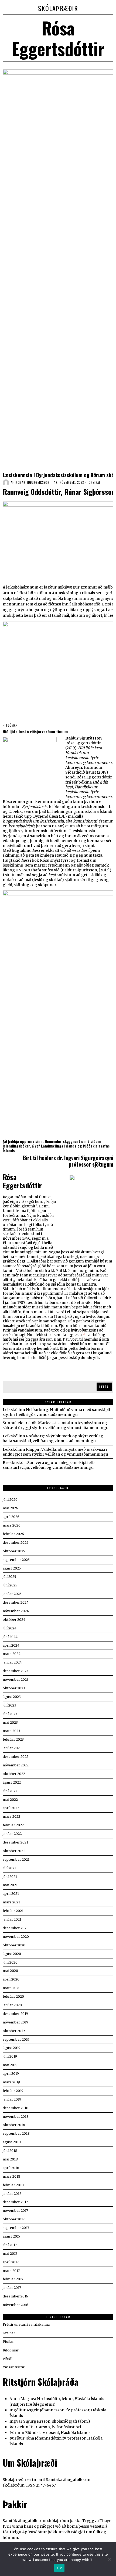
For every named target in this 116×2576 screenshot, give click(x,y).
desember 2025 (16, 1543)
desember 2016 (15, 2296)
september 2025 (16, 1560)
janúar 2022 (12, 1834)
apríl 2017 (11, 2262)
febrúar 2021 (13, 1911)
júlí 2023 (9, 1705)
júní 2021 (10, 1877)
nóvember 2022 (16, 1765)
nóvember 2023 (16, 1680)
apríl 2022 (11, 1808)
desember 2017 (15, 2202)
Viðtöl (8, 2359)
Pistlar (8, 2342)
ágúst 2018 (12, 2142)
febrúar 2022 (13, 1825)
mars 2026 (12, 1525)
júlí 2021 (9, 1868)
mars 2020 (12, 1988)
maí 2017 (10, 2254)
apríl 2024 (11, 1645)
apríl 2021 (11, 1894)
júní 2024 (10, 1637)
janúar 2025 (12, 1594)
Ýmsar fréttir (14, 2367)
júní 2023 (10, 1714)
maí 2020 (10, 1971)
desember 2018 (16, 2108)
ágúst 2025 (12, 1568)
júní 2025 (10, 1585)
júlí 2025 (9, 1577)
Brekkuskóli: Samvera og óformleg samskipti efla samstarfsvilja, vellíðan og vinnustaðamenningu (49, 1465)
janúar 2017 (12, 2288)
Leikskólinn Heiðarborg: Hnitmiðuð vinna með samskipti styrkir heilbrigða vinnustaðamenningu (56, 1412)
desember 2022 (16, 1757)
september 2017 (16, 2228)
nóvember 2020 (16, 1937)
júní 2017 (10, 2245)
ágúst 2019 (12, 2048)
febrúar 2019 (13, 2091)
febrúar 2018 (13, 2185)
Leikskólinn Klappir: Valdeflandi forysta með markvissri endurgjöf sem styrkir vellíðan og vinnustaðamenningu (55, 1452)
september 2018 (16, 2133)
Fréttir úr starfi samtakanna (26, 2324)
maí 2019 (10, 2065)
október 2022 (14, 1774)
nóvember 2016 (16, 2305)
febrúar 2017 (13, 2279)
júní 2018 (10, 2151)
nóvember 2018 (16, 2117)
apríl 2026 (11, 1517)
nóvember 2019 (16, 2022)
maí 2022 (10, 1800)
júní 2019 (10, 2056)
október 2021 (14, 1851)
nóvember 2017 (15, 2211)
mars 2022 (11, 1816)
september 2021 (16, 1859)
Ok (59, 2568)
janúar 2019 (12, 2099)
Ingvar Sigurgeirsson (32, 482)
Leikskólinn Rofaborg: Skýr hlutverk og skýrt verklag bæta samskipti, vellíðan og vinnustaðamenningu (53, 1438)
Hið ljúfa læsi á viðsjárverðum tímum (35, 731)
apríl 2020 (11, 1979)
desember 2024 (16, 1602)
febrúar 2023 (13, 1739)
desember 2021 (15, 1842)
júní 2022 (10, 1791)
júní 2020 (10, 1962)
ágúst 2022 (12, 1782)
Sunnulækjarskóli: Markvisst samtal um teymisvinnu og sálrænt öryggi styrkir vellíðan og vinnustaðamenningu (56, 1425)
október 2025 (14, 1551)
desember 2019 (15, 2014)
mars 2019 (11, 2082)
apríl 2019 (11, 2074)
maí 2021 (10, 1885)
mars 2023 (11, 1731)
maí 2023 (10, 1722)
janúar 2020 (12, 2005)
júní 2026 (10, 1500)
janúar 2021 (12, 1919)
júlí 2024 (10, 1628)
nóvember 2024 (16, 1611)
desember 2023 (16, 1671)
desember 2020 (16, 1928)
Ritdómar (10, 725)
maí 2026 (10, 1508)
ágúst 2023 (12, 1697)
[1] (83, 1334)
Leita (104, 1387)
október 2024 (14, 1620)
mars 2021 (11, 1902)
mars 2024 (12, 1654)
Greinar (95, 483)
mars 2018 (11, 2176)
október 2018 (14, 2125)
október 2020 (14, 1945)
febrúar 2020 (13, 1996)
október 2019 (14, 2031)
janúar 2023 (12, 1748)
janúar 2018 (12, 2194)
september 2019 (16, 2039)
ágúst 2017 (11, 2236)
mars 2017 (11, 2271)
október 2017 (14, 2219)
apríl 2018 (11, 2168)
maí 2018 (10, 2159)
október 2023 (14, 1688)
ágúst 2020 (12, 1954)
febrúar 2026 (13, 1534)
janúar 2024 (12, 1662)
